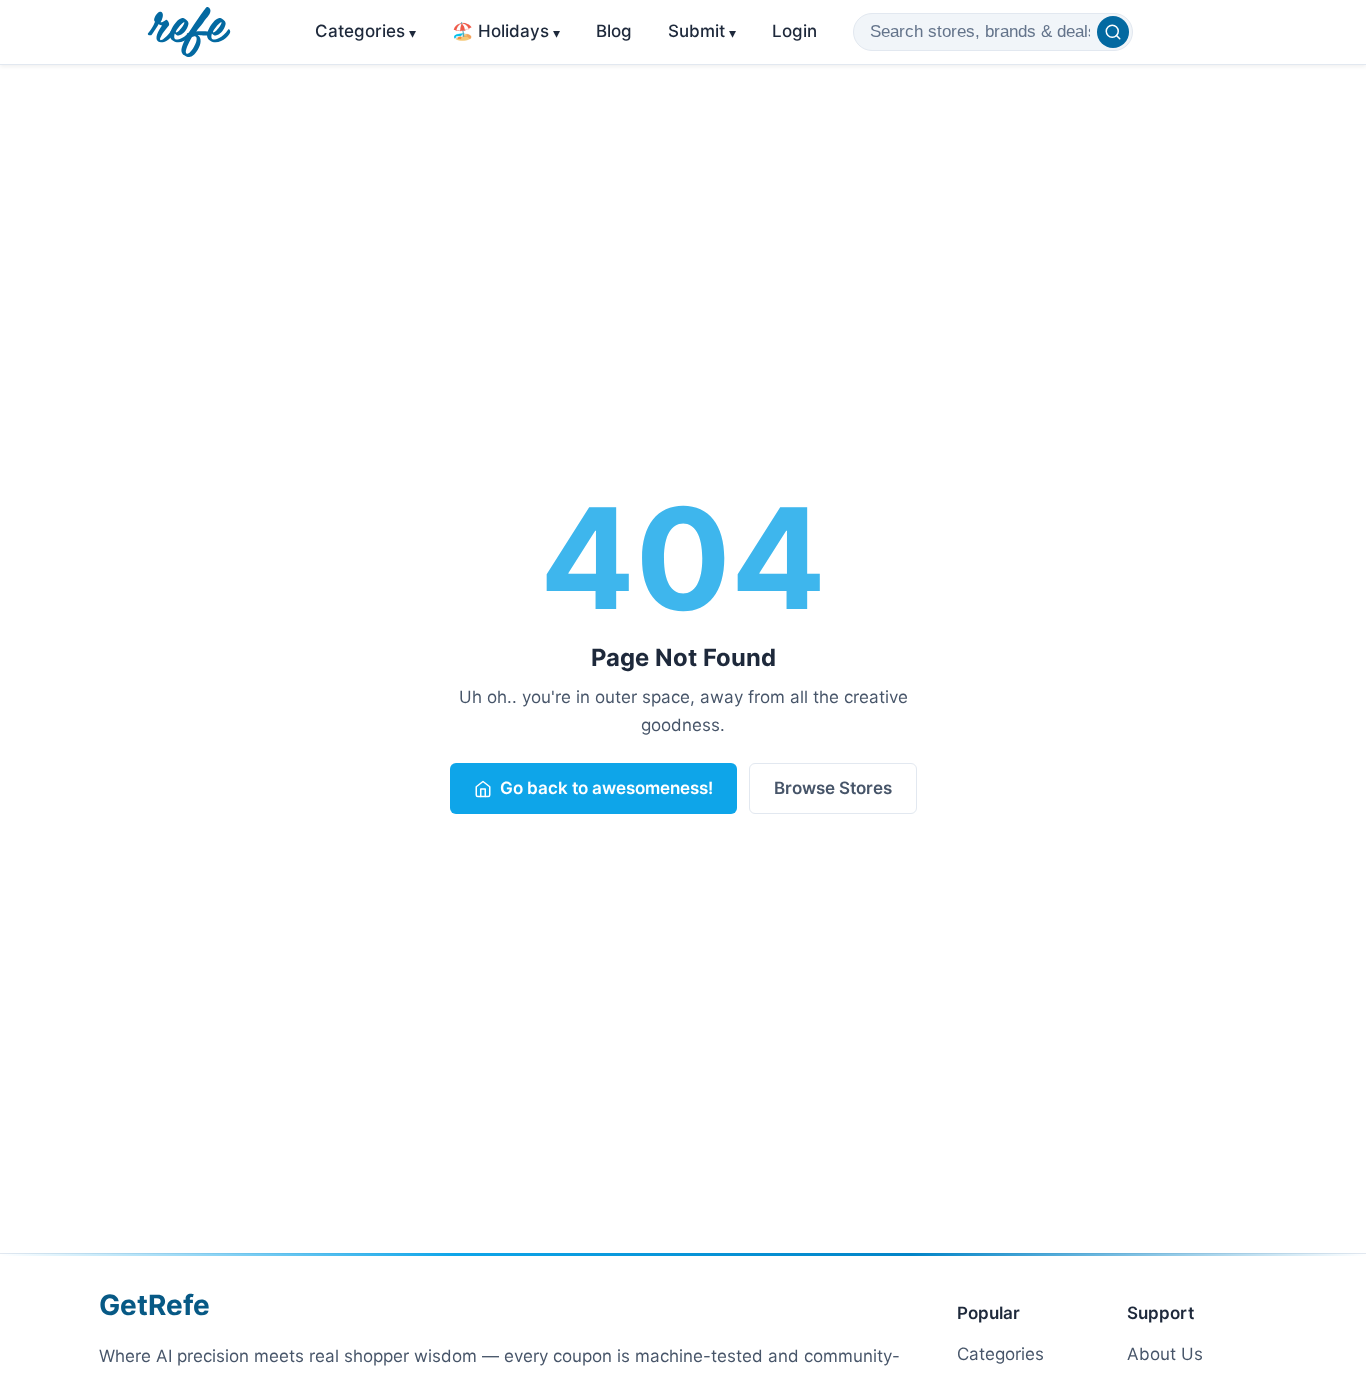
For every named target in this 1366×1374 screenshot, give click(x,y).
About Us (1165, 1354)
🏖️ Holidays (506, 31)
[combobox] (993, 32)
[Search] (1113, 32)
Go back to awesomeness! (606, 788)
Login (794, 31)
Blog (614, 31)
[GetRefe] (189, 32)
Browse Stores (833, 788)
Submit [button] (702, 31)
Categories (365, 31)
